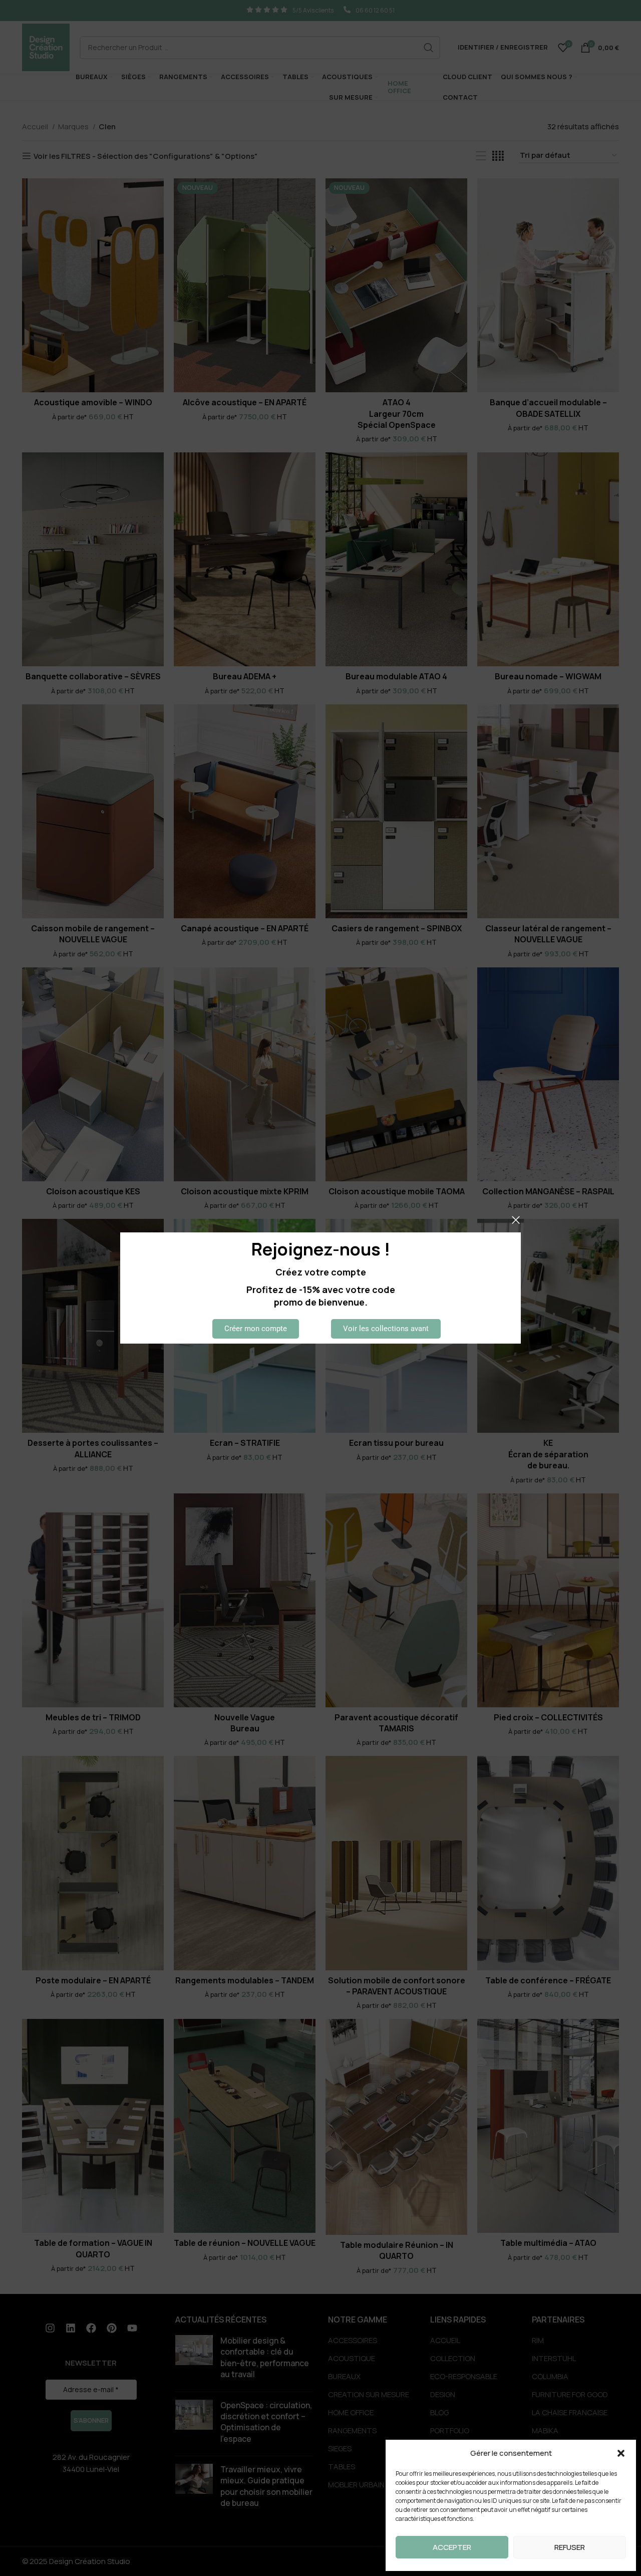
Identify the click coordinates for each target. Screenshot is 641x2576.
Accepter (452, 2547)
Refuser (570, 2547)
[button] (621, 2453)
